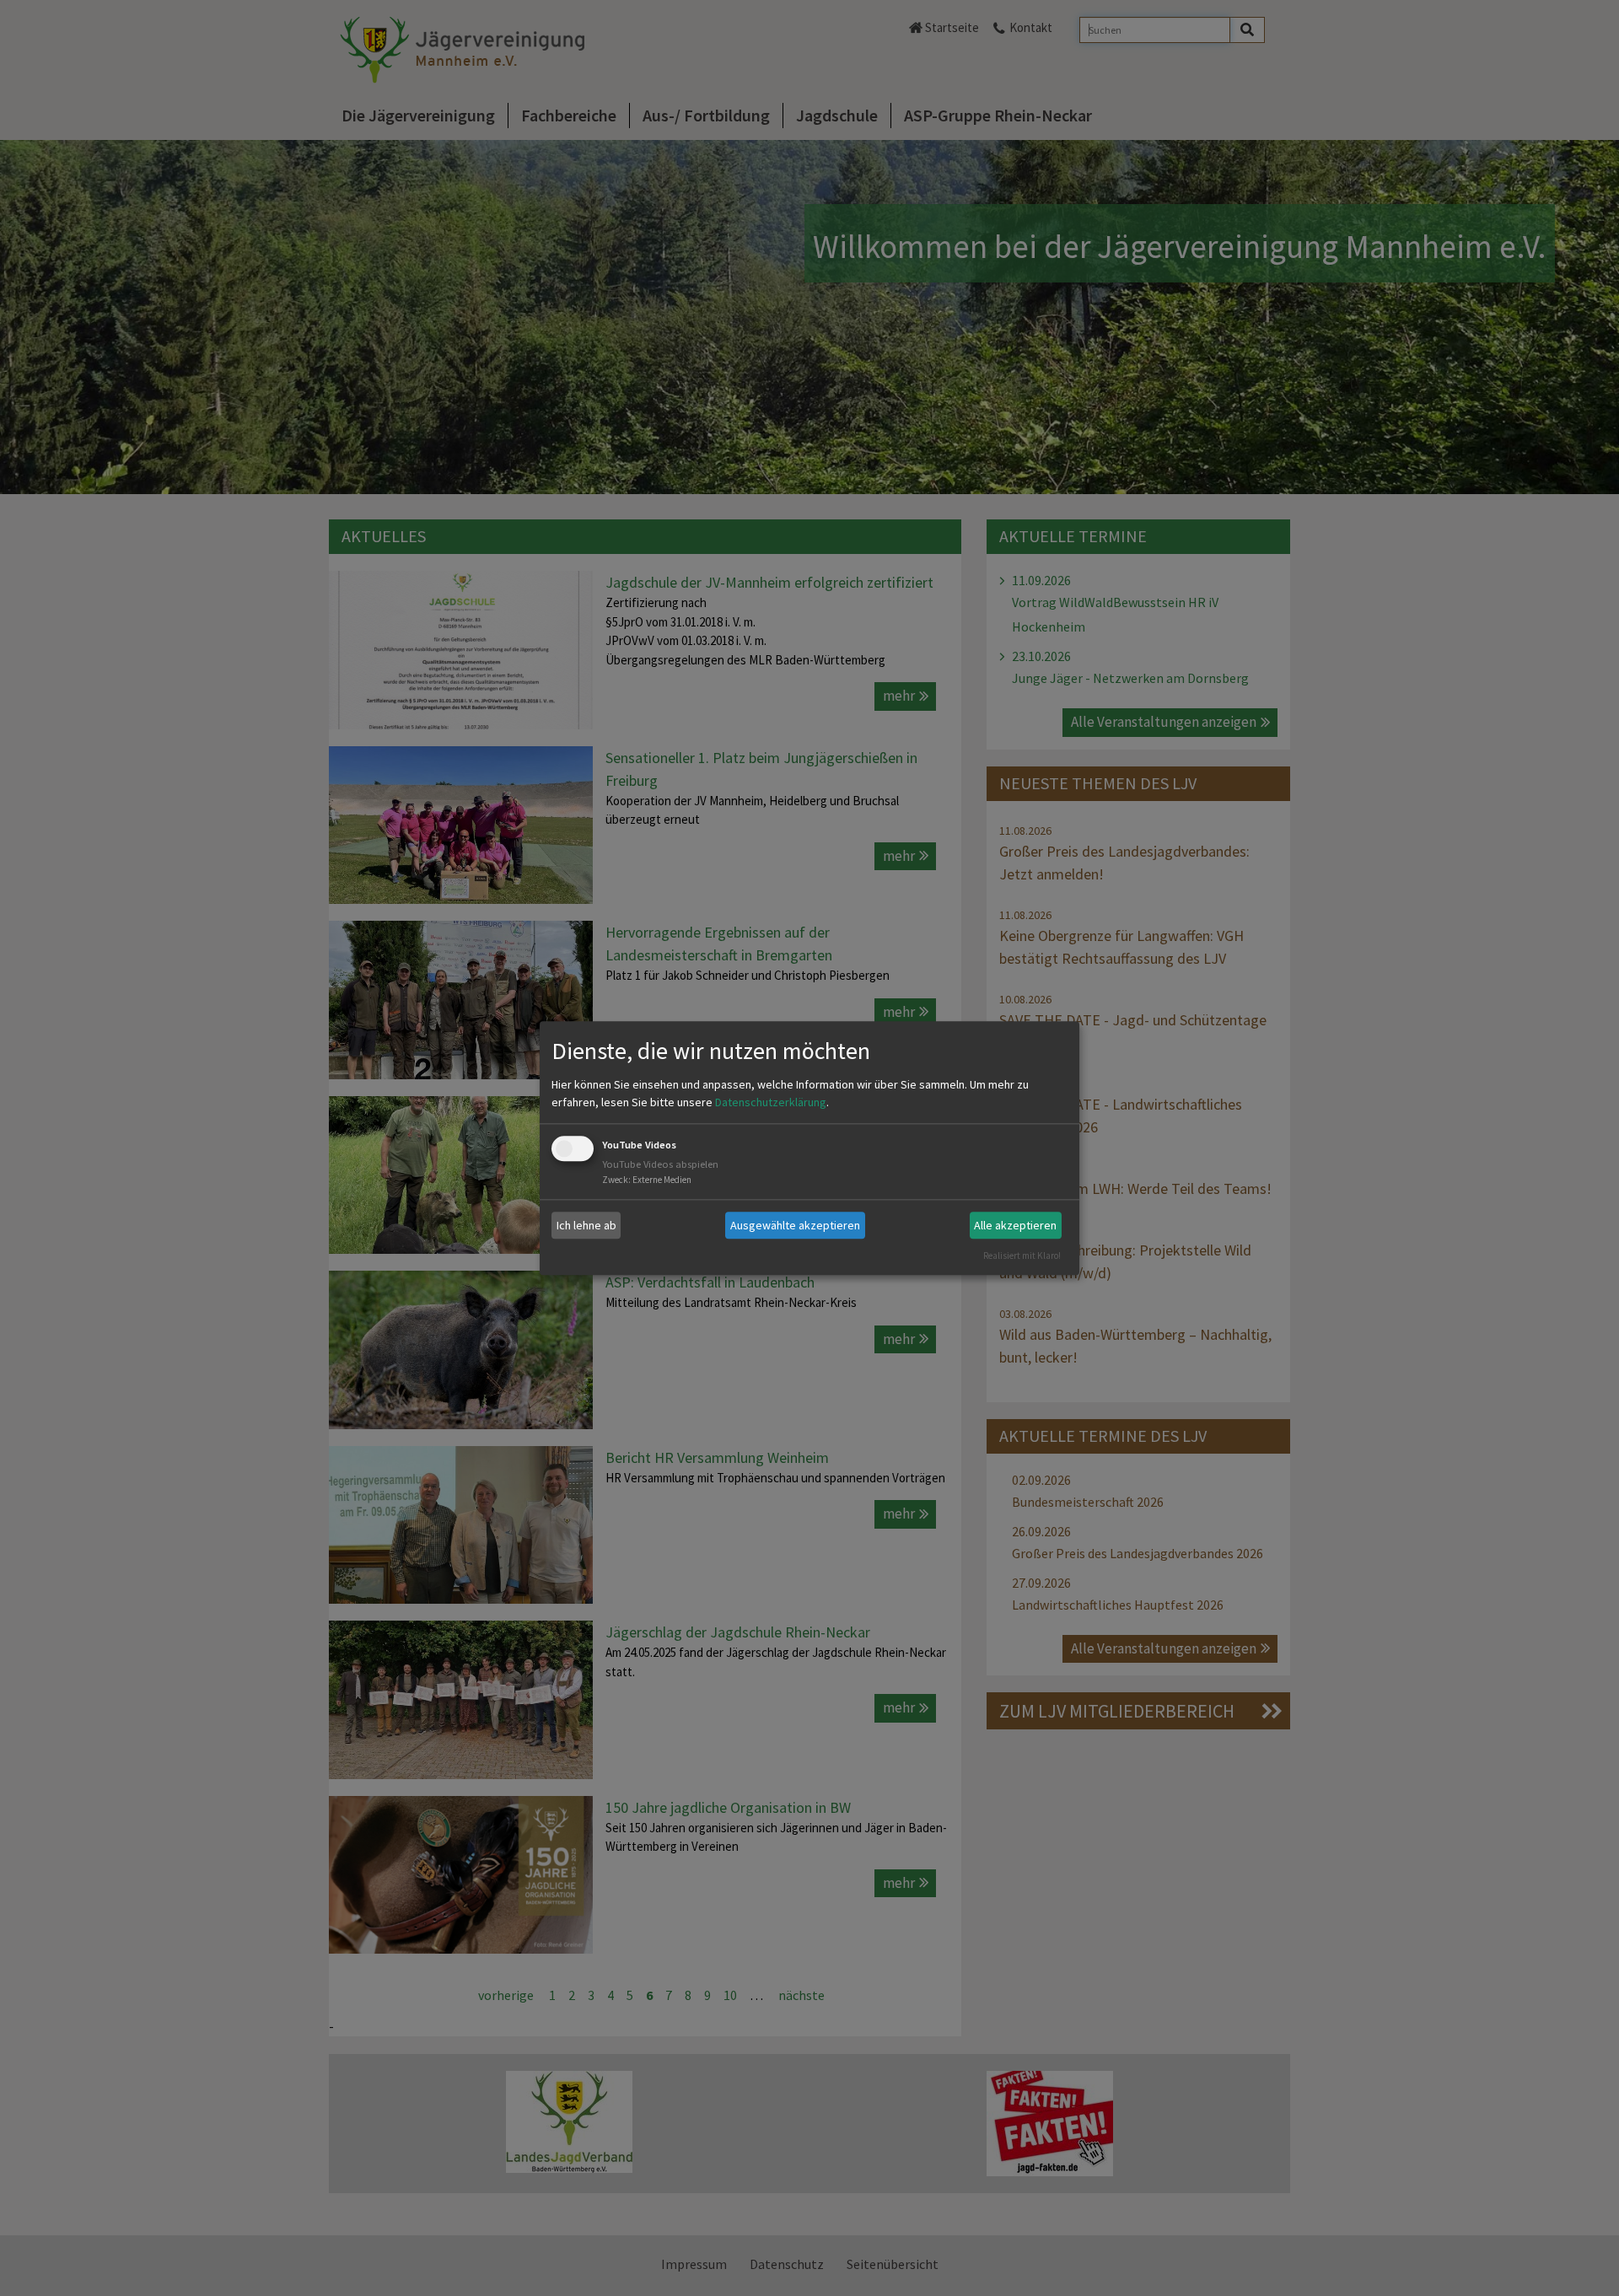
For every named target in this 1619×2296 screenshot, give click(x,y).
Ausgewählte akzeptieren (795, 1225)
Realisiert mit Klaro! (1022, 1256)
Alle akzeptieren (1015, 1225)
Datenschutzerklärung (771, 1103)
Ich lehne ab (586, 1225)
